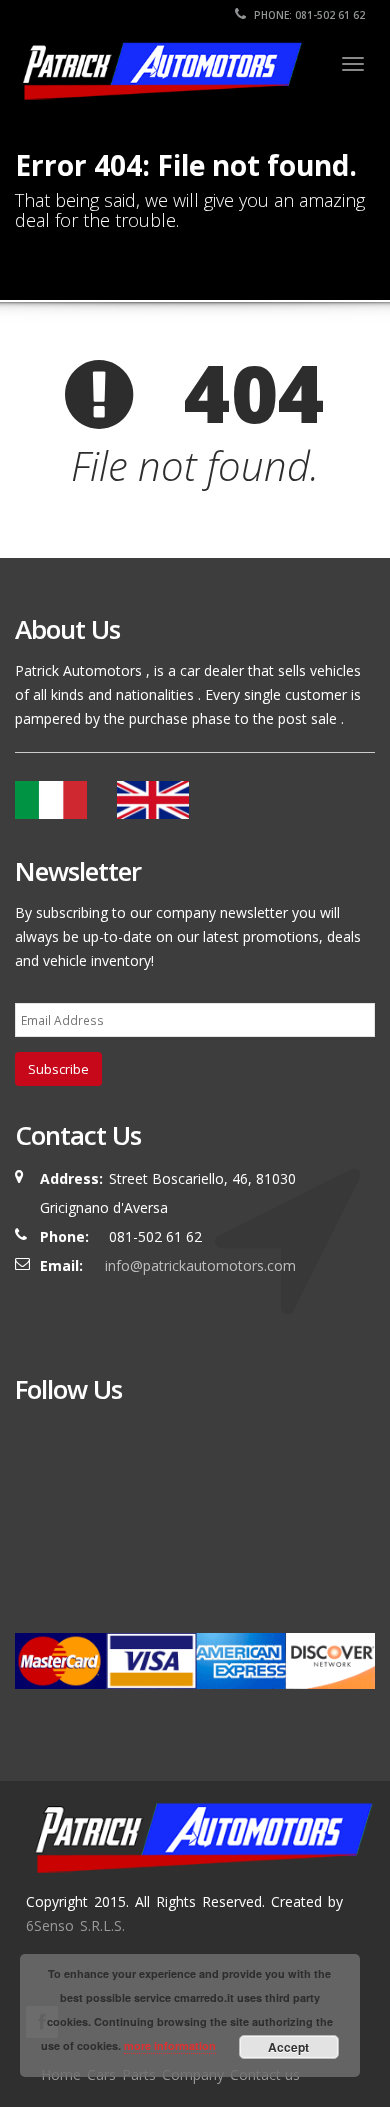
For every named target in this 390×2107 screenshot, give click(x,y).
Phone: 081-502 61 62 (308, 15)
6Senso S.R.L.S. (75, 1925)
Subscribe (58, 1069)
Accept (288, 2047)
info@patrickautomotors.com (200, 1265)
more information (170, 2045)
